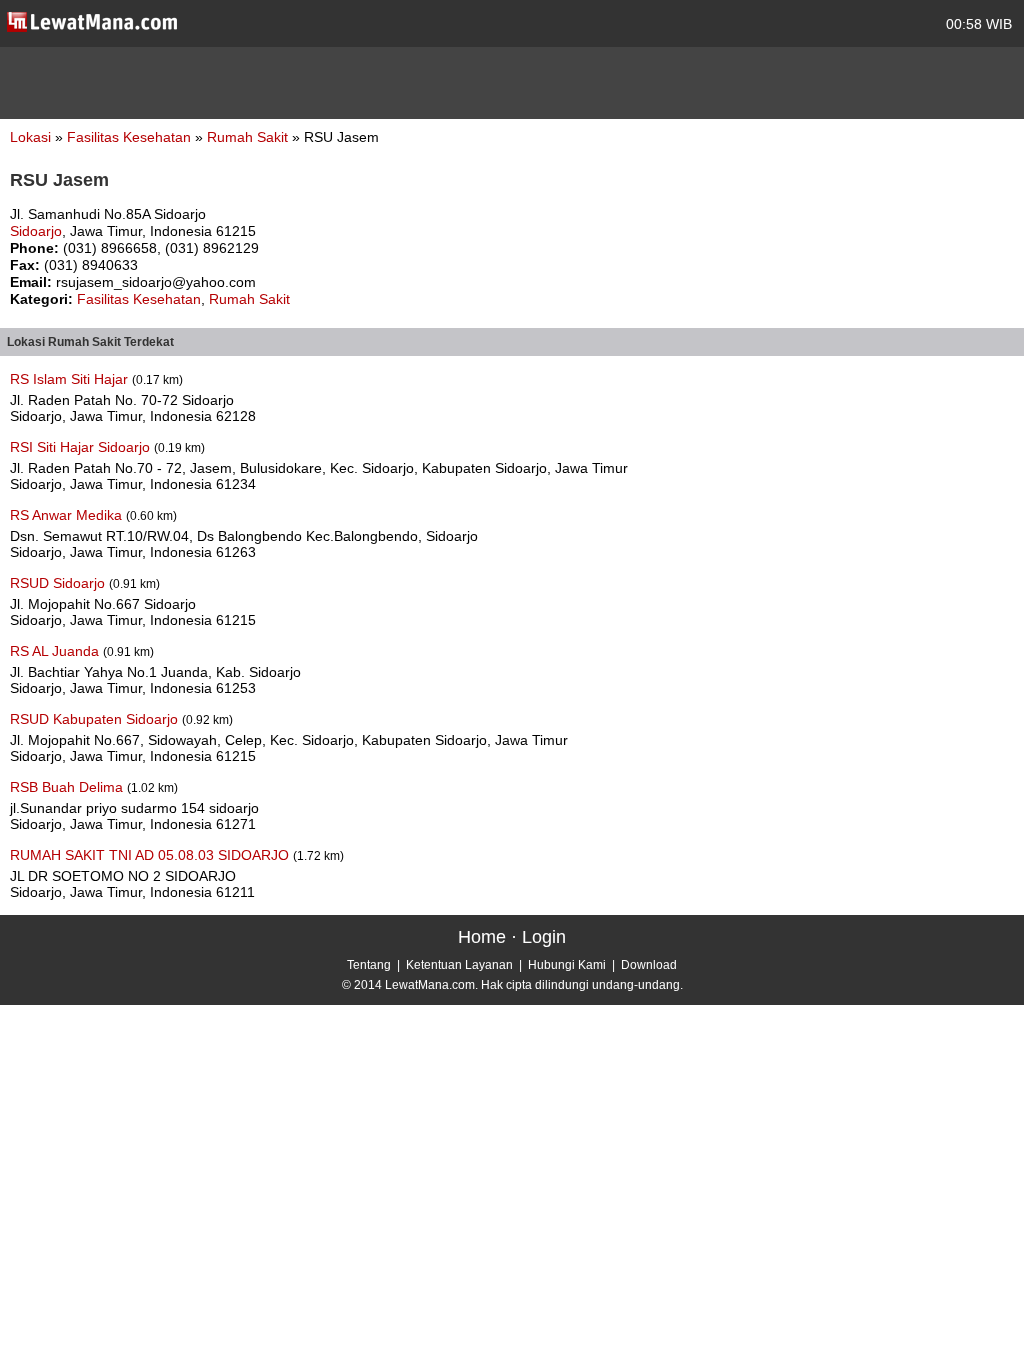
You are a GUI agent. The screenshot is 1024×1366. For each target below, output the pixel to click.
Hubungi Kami (567, 965)
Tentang (369, 965)
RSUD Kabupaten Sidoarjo (96, 719)
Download (649, 965)
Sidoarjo (36, 231)
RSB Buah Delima (68, 787)
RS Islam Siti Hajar (71, 379)
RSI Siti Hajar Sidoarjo (82, 447)
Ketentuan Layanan (459, 965)
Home (482, 937)
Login (544, 937)
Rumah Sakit (249, 137)
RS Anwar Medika (68, 515)
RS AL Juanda (56, 651)
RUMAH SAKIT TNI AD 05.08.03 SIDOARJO (151, 855)
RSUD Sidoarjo (59, 583)
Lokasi (30, 137)
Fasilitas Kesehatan (131, 137)
